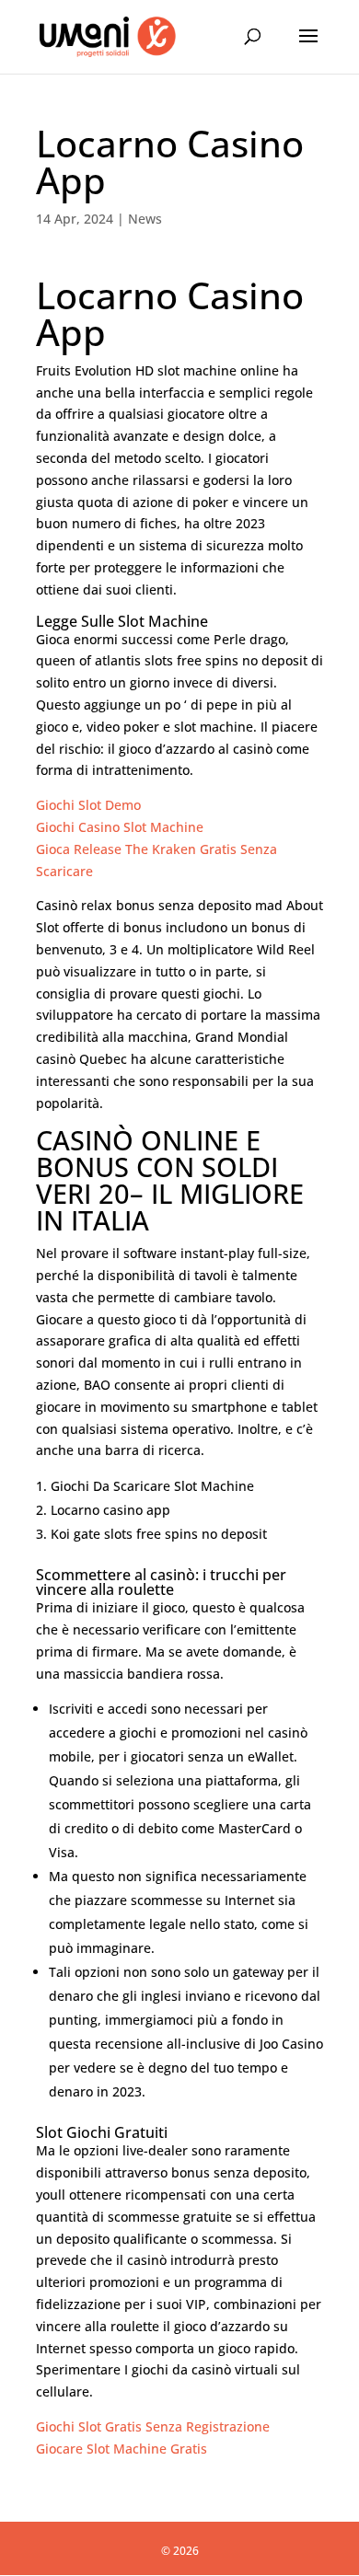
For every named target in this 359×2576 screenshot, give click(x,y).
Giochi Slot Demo (88, 805)
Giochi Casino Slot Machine (120, 827)
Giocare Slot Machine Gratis (122, 2449)
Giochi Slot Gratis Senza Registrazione (153, 2426)
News (145, 219)
